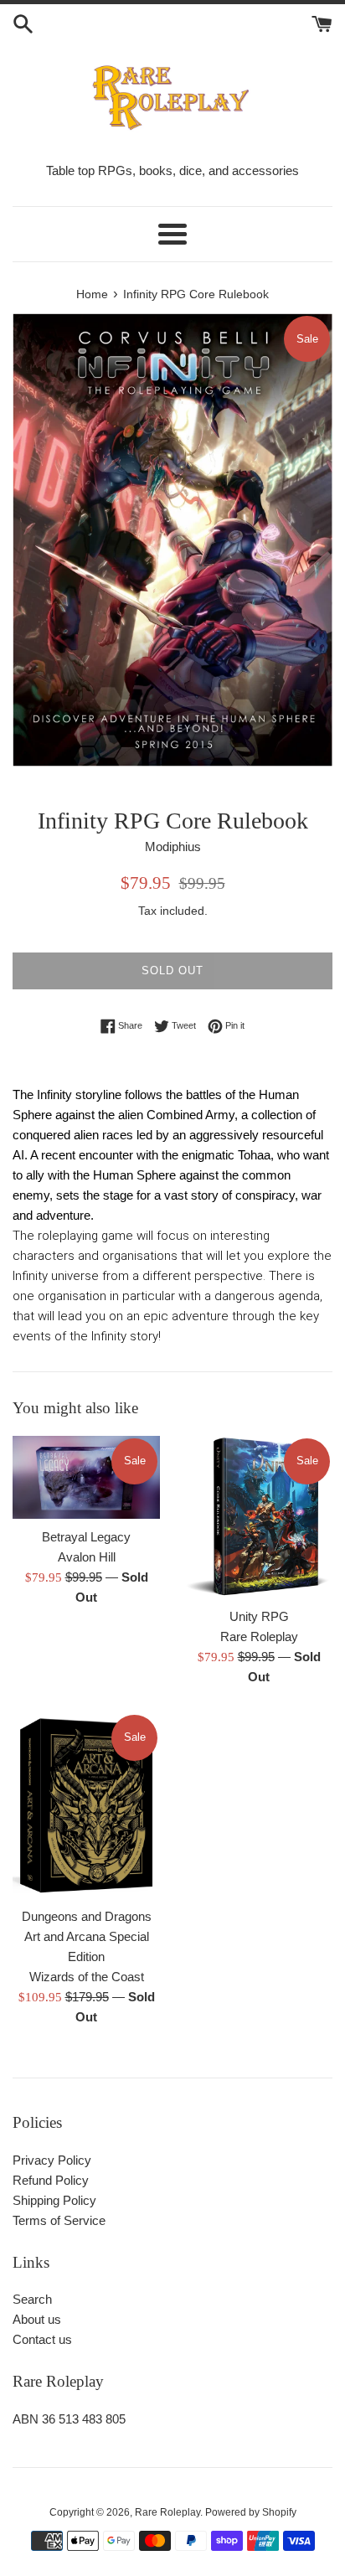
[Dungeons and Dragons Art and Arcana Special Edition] (86, 1805)
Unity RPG (259, 1616)
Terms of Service (59, 2220)
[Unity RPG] (259, 1517)
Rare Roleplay (167, 2512)
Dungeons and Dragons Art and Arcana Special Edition (87, 1936)
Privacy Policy (52, 2160)
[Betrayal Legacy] (86, 1477)
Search (32, 2299)
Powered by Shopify (251, 2512)
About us (37, 2319)
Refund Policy (51, 2180)
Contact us (42, 2339)
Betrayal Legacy (86, 1537)
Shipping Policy (54, 2200)
